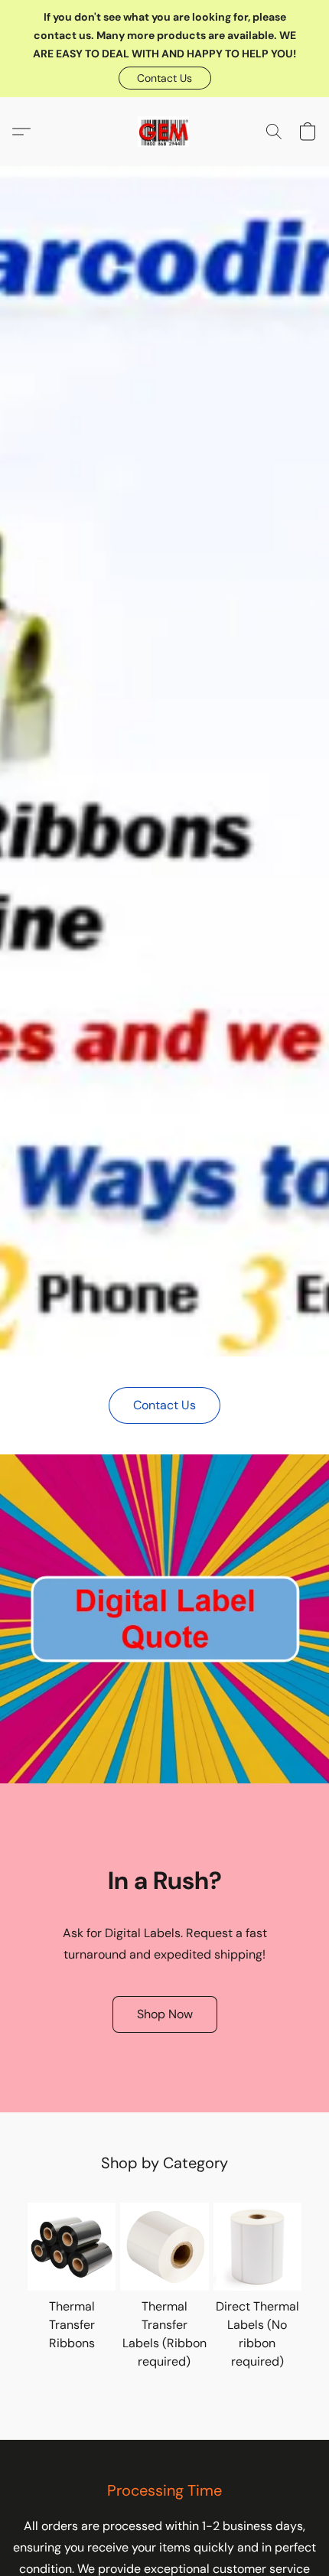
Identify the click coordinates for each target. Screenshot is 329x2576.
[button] (165, 78)
